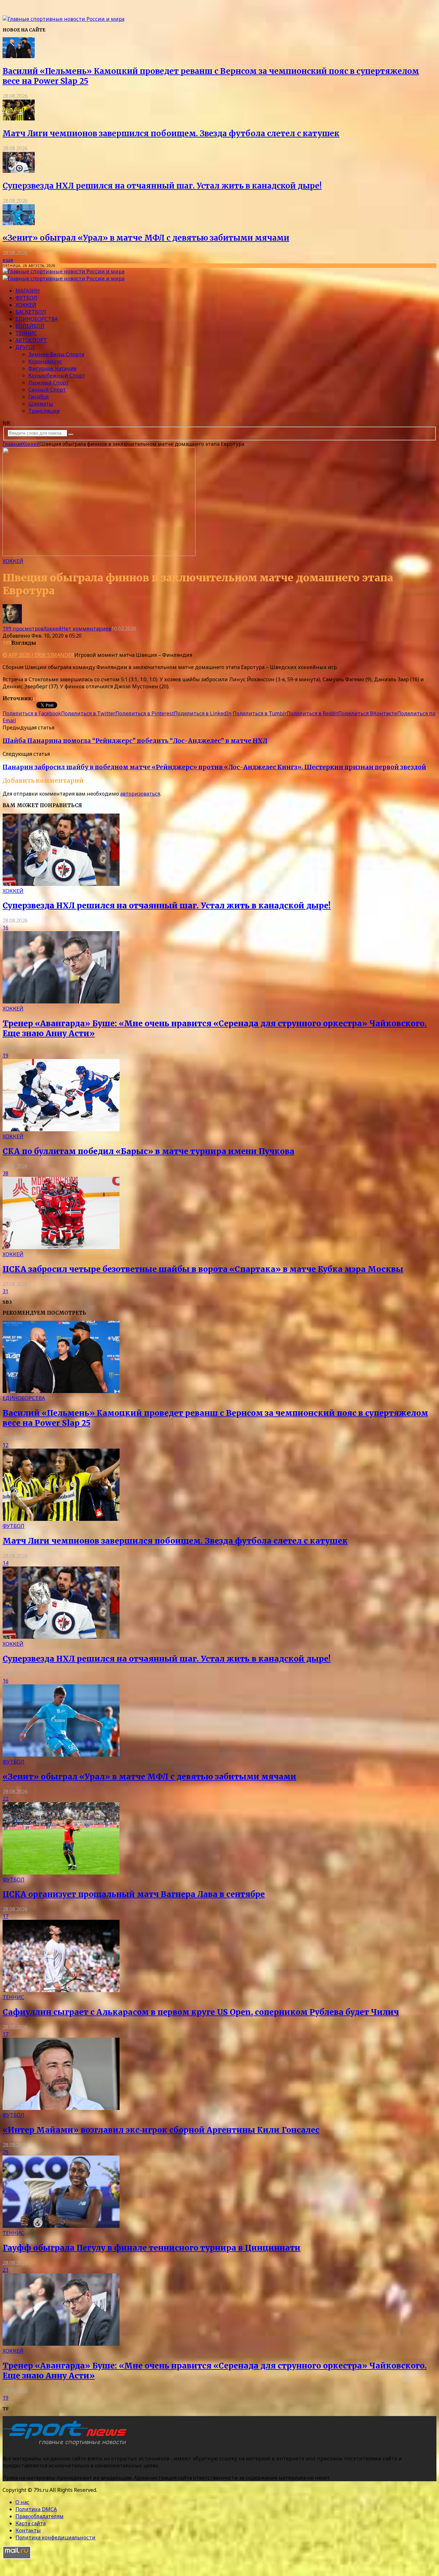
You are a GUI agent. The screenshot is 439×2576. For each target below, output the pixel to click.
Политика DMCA (36, 2509)
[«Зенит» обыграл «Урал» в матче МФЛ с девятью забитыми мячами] (19, 223)
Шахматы (41, 404)
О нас (22, 2502)
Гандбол (39, 397)
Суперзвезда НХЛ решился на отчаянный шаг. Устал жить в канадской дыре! (162, 186)
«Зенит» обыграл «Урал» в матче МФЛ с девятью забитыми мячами (146, 238)
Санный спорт (47, 390)
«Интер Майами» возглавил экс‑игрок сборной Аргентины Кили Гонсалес (161, 2130)
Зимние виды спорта (56, 354)
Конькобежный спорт (57, 375)
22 (5, 1799)
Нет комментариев (86, 629)
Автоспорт (31, 340)
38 (5, 1173)
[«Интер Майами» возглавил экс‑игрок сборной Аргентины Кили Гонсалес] (61, 2108)
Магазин (28, 291)
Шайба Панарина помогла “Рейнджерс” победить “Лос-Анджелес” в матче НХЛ (135, 741)
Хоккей (26, 305)
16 (5, 928)
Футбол (26, 298)
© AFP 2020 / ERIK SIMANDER (38, 655)
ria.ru (40, 698)
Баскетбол (31, 312)
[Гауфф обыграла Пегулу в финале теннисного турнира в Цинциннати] (61, 2226)
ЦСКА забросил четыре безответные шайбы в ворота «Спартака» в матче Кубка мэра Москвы (203, 1269)
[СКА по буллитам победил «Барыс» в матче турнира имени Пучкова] (61, 1129)
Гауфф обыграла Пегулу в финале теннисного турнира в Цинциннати (152, 2248)
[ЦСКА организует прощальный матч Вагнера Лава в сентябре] (61, 1873)
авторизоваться (140, 794)
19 (5, 1055)
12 (5, 1445)
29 (5, 2152)
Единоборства (37, 319)
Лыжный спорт (49, 383)
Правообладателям (40, 2516)
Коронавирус (45, 361)
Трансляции (44, 411)
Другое (25, 347)
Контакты (28, 2530)
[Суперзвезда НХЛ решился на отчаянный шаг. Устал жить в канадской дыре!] (19, 171)
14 (5, 1563)
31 (5, 1291)
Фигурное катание (52, 368)
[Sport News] (63, 19)
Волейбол (30, 326)
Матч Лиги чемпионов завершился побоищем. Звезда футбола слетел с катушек (171, 133)
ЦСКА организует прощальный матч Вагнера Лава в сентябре (134, 1894)
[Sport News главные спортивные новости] (67, 2446)
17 (5, 1916)
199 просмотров (23, 629)
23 (5, 2270)
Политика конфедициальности (55, 2537)
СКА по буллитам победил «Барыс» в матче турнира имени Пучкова (148, 1151)
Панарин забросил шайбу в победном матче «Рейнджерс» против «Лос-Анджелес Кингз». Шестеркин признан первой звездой (214, 767)
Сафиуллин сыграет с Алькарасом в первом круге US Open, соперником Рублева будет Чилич (201, 2012)
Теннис (26, 333)
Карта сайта (31, 2523)
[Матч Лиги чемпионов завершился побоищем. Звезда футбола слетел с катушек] (19, 119)
